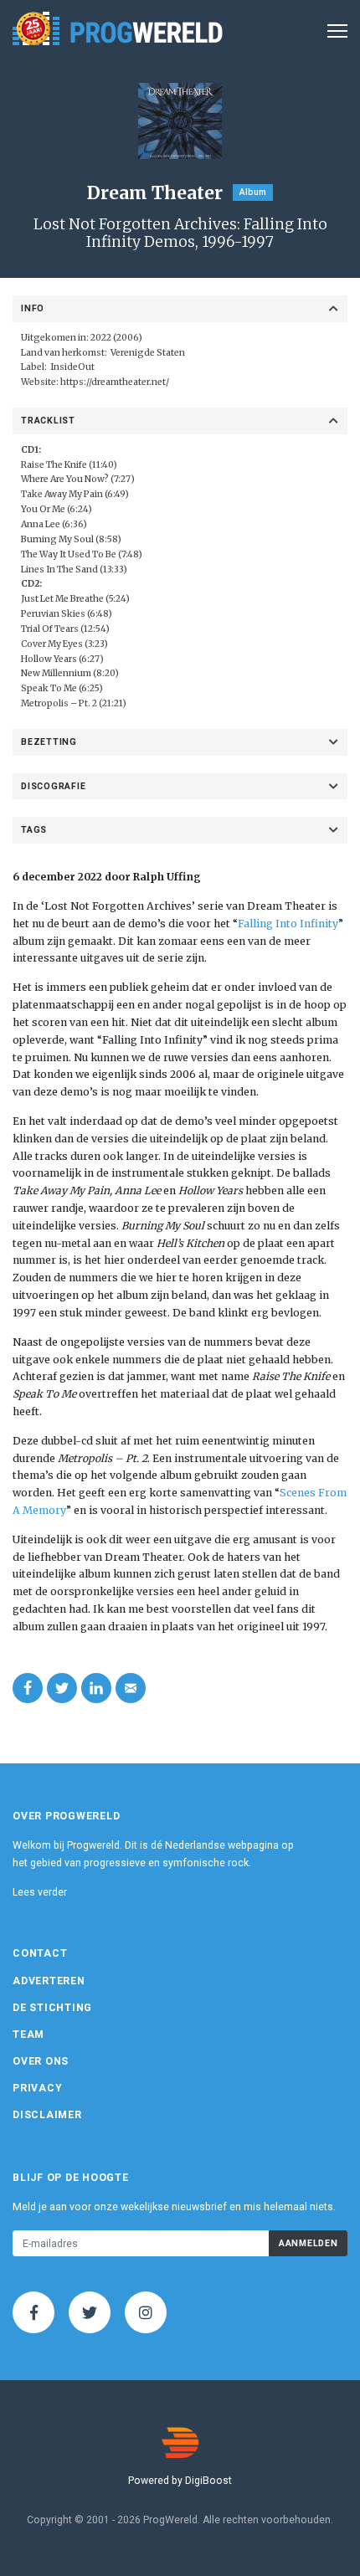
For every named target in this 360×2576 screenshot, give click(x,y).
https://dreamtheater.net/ (115, 382)
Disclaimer (47, 2115)
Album (253, 192)
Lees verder (40, 1892)
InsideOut (72, 367)
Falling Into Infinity (288, 924)
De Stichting (52, 2008)
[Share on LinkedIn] (96, 1688)
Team (28, 2035)
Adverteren (49, 1981)
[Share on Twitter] (62, 1688)
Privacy (37, 2088)
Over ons (41, 2061)
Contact (40, 1953)
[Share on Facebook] (28, 1688)
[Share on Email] (131, 1688)
